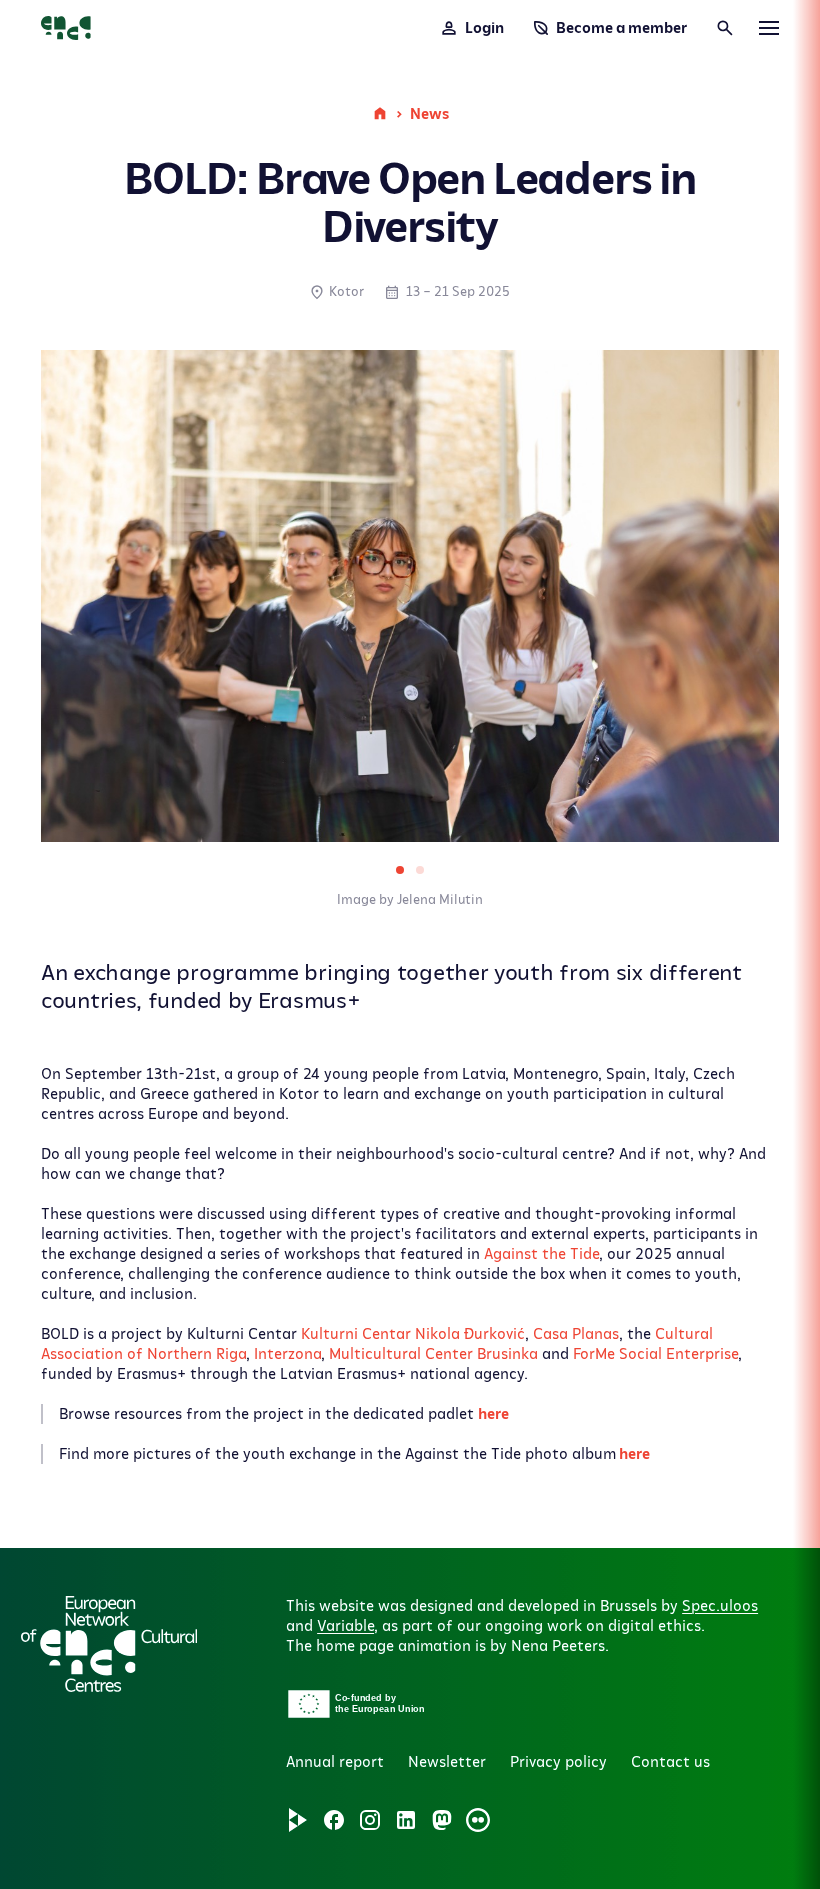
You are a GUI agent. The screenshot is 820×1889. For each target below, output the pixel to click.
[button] (274, 1626)
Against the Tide (541, 1254)
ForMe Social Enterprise (655, 1354)
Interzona (287, 1354)
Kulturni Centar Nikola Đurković (413, 1334)
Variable (345, 1626)
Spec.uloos (720, 1606)
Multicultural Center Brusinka (433, 1354)
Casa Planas (576, 1334)
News (429, 114)
